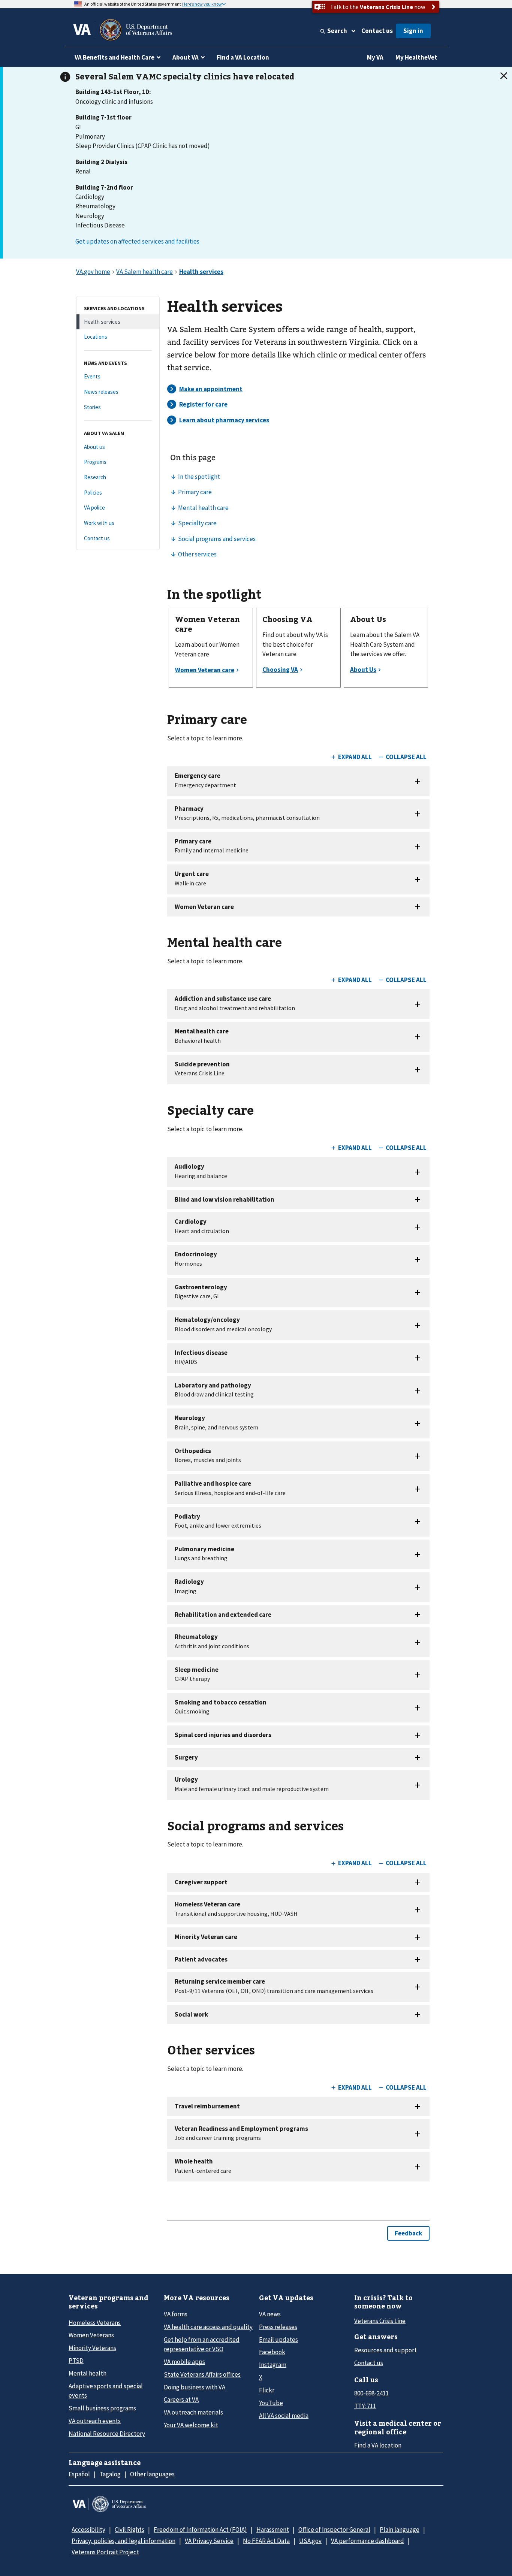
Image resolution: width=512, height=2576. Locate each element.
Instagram (273, 2365)
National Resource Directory (107, 2434)
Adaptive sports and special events (106, 2391)
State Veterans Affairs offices (202, 2374)
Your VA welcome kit (191, 2425)
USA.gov (310, 2541)
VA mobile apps (184, 2362)
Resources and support (385, 2350)
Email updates (278, 2340)
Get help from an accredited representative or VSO (202, 2344)
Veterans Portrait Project (105, 2552)
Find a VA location (378, 2445)
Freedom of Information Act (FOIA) (200, 2530)
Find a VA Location (243, 57)
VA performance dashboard (368, 2541)
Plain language (400, 2530)
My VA (375, 57)
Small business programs (102, 2408)
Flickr (267, 2390)
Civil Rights (129, 2530)
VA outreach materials (193, 2412)
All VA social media (284, 2416)
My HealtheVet (416, 57)
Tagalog (110, 2474)
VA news (270, 2314)
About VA (186, 57)
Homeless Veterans (95, 2323)
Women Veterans (91, 2335)
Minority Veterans (92, 2348)
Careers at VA (181, 2400)
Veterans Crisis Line (380, 2321)
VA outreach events (95, 2421)
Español (79, 2474)
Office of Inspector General (334, 2530)
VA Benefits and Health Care (115, 57)
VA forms (176, 2314)
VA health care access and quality (208, 2327)
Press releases (278, 2327)
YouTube (271, 2403)
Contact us (377, 31)
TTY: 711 (365, 2406)
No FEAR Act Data (266, 2541)
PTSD (76, 2361)
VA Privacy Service (209, 2541)
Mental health (88, 2373)
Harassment (273, 2530)
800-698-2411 (371, 2393)
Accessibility (88, 2530)
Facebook (272, 2352)
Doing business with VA (195, 2387)
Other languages (152, 2474)
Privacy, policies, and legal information (124, 2541)
